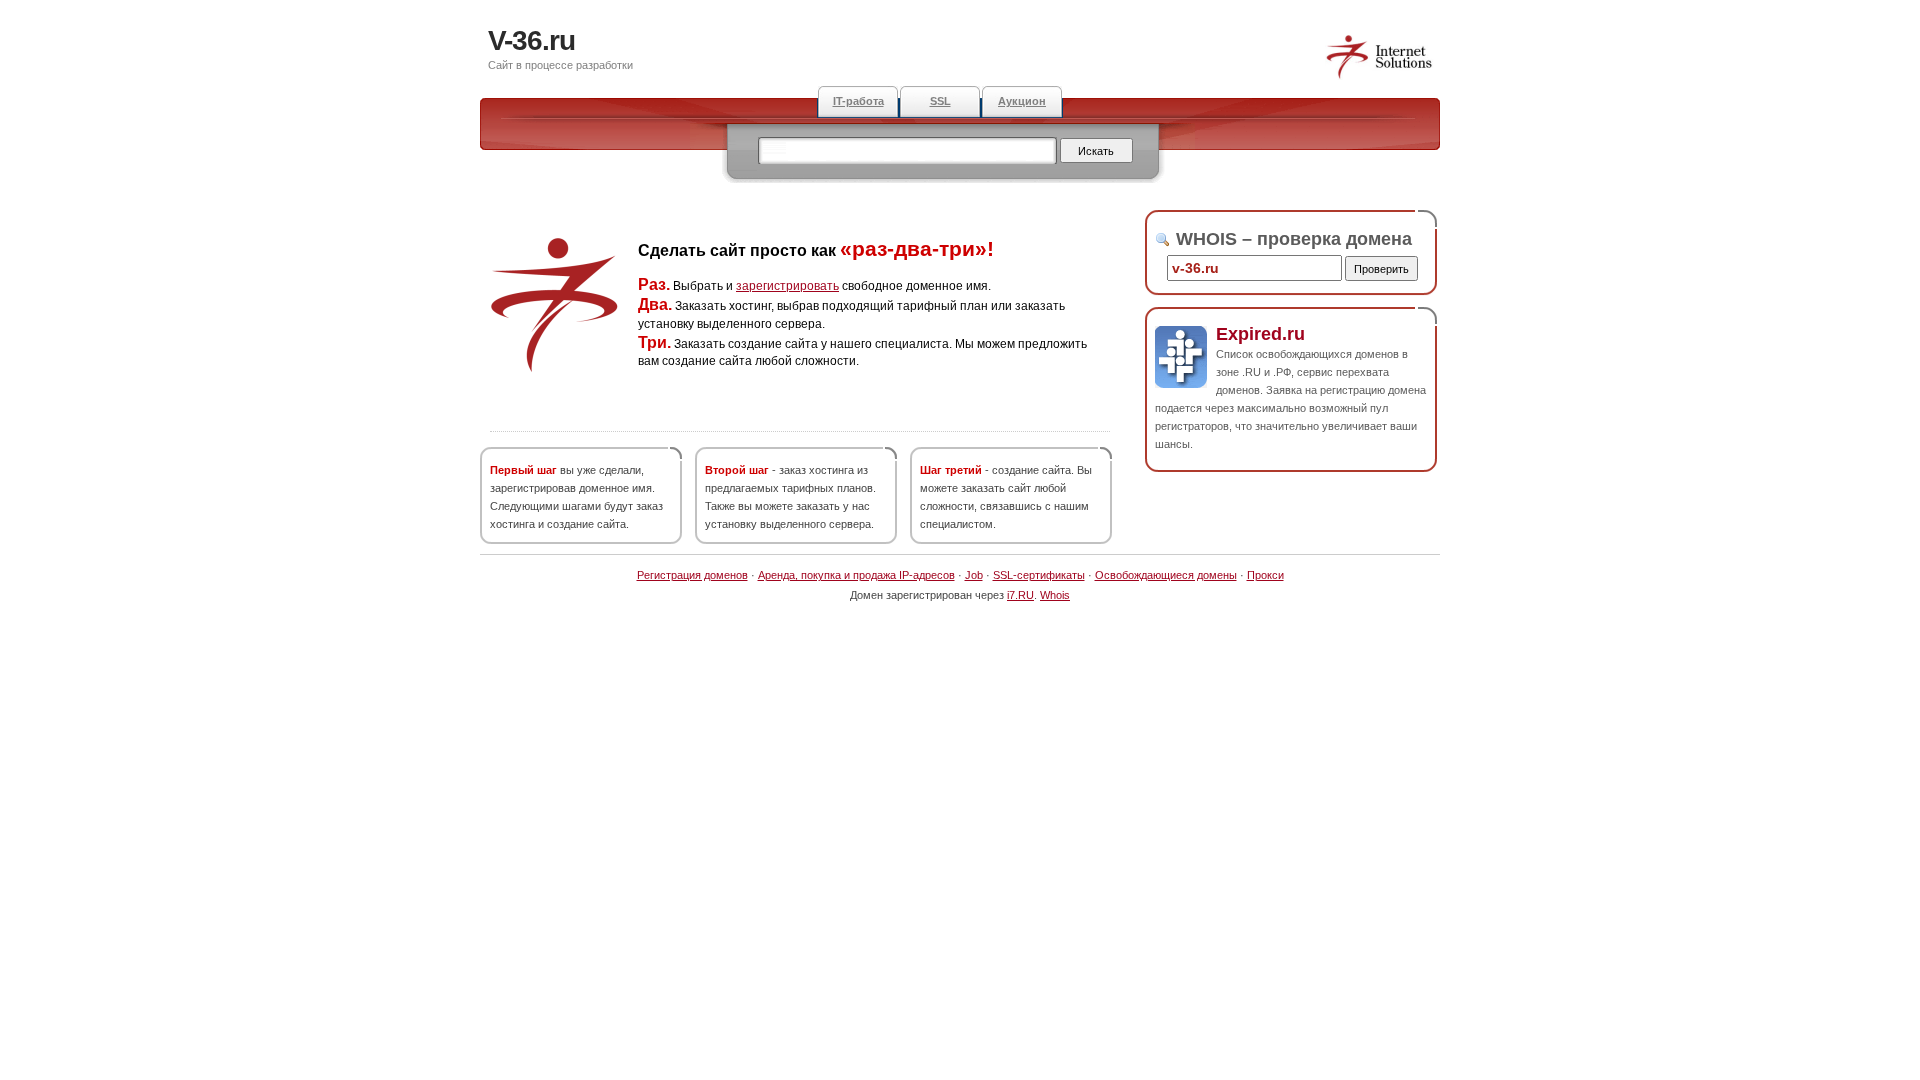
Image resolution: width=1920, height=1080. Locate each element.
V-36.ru (531, 40)
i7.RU (1020, 595)
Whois (1055, 595)
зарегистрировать (787, 286)
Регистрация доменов (692, 575)
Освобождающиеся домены (1166, 575)
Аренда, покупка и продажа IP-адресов (856, 575)
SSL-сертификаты (1039, 575)
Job (974, 575)
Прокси (1265, 575)
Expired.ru (1260, 334)
